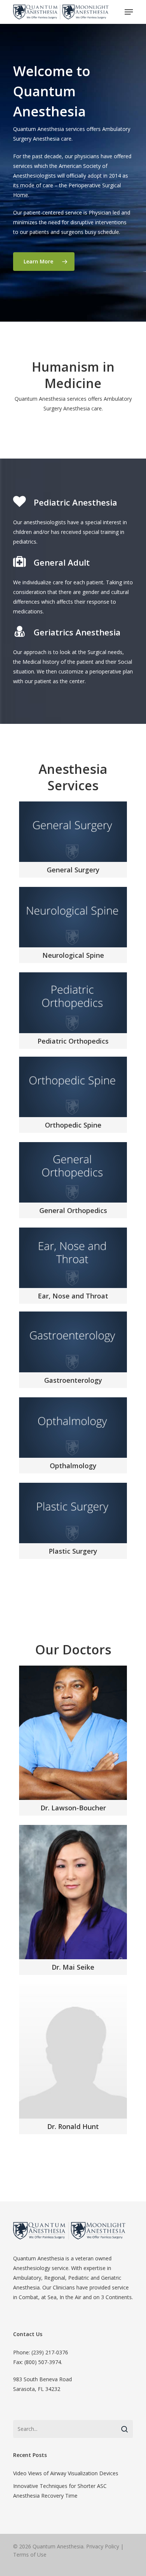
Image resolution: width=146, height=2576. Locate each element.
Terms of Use (30, 2555)
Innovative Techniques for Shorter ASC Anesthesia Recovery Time (60, 2491)
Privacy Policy (103, 2546)
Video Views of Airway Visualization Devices (66, 2473)
